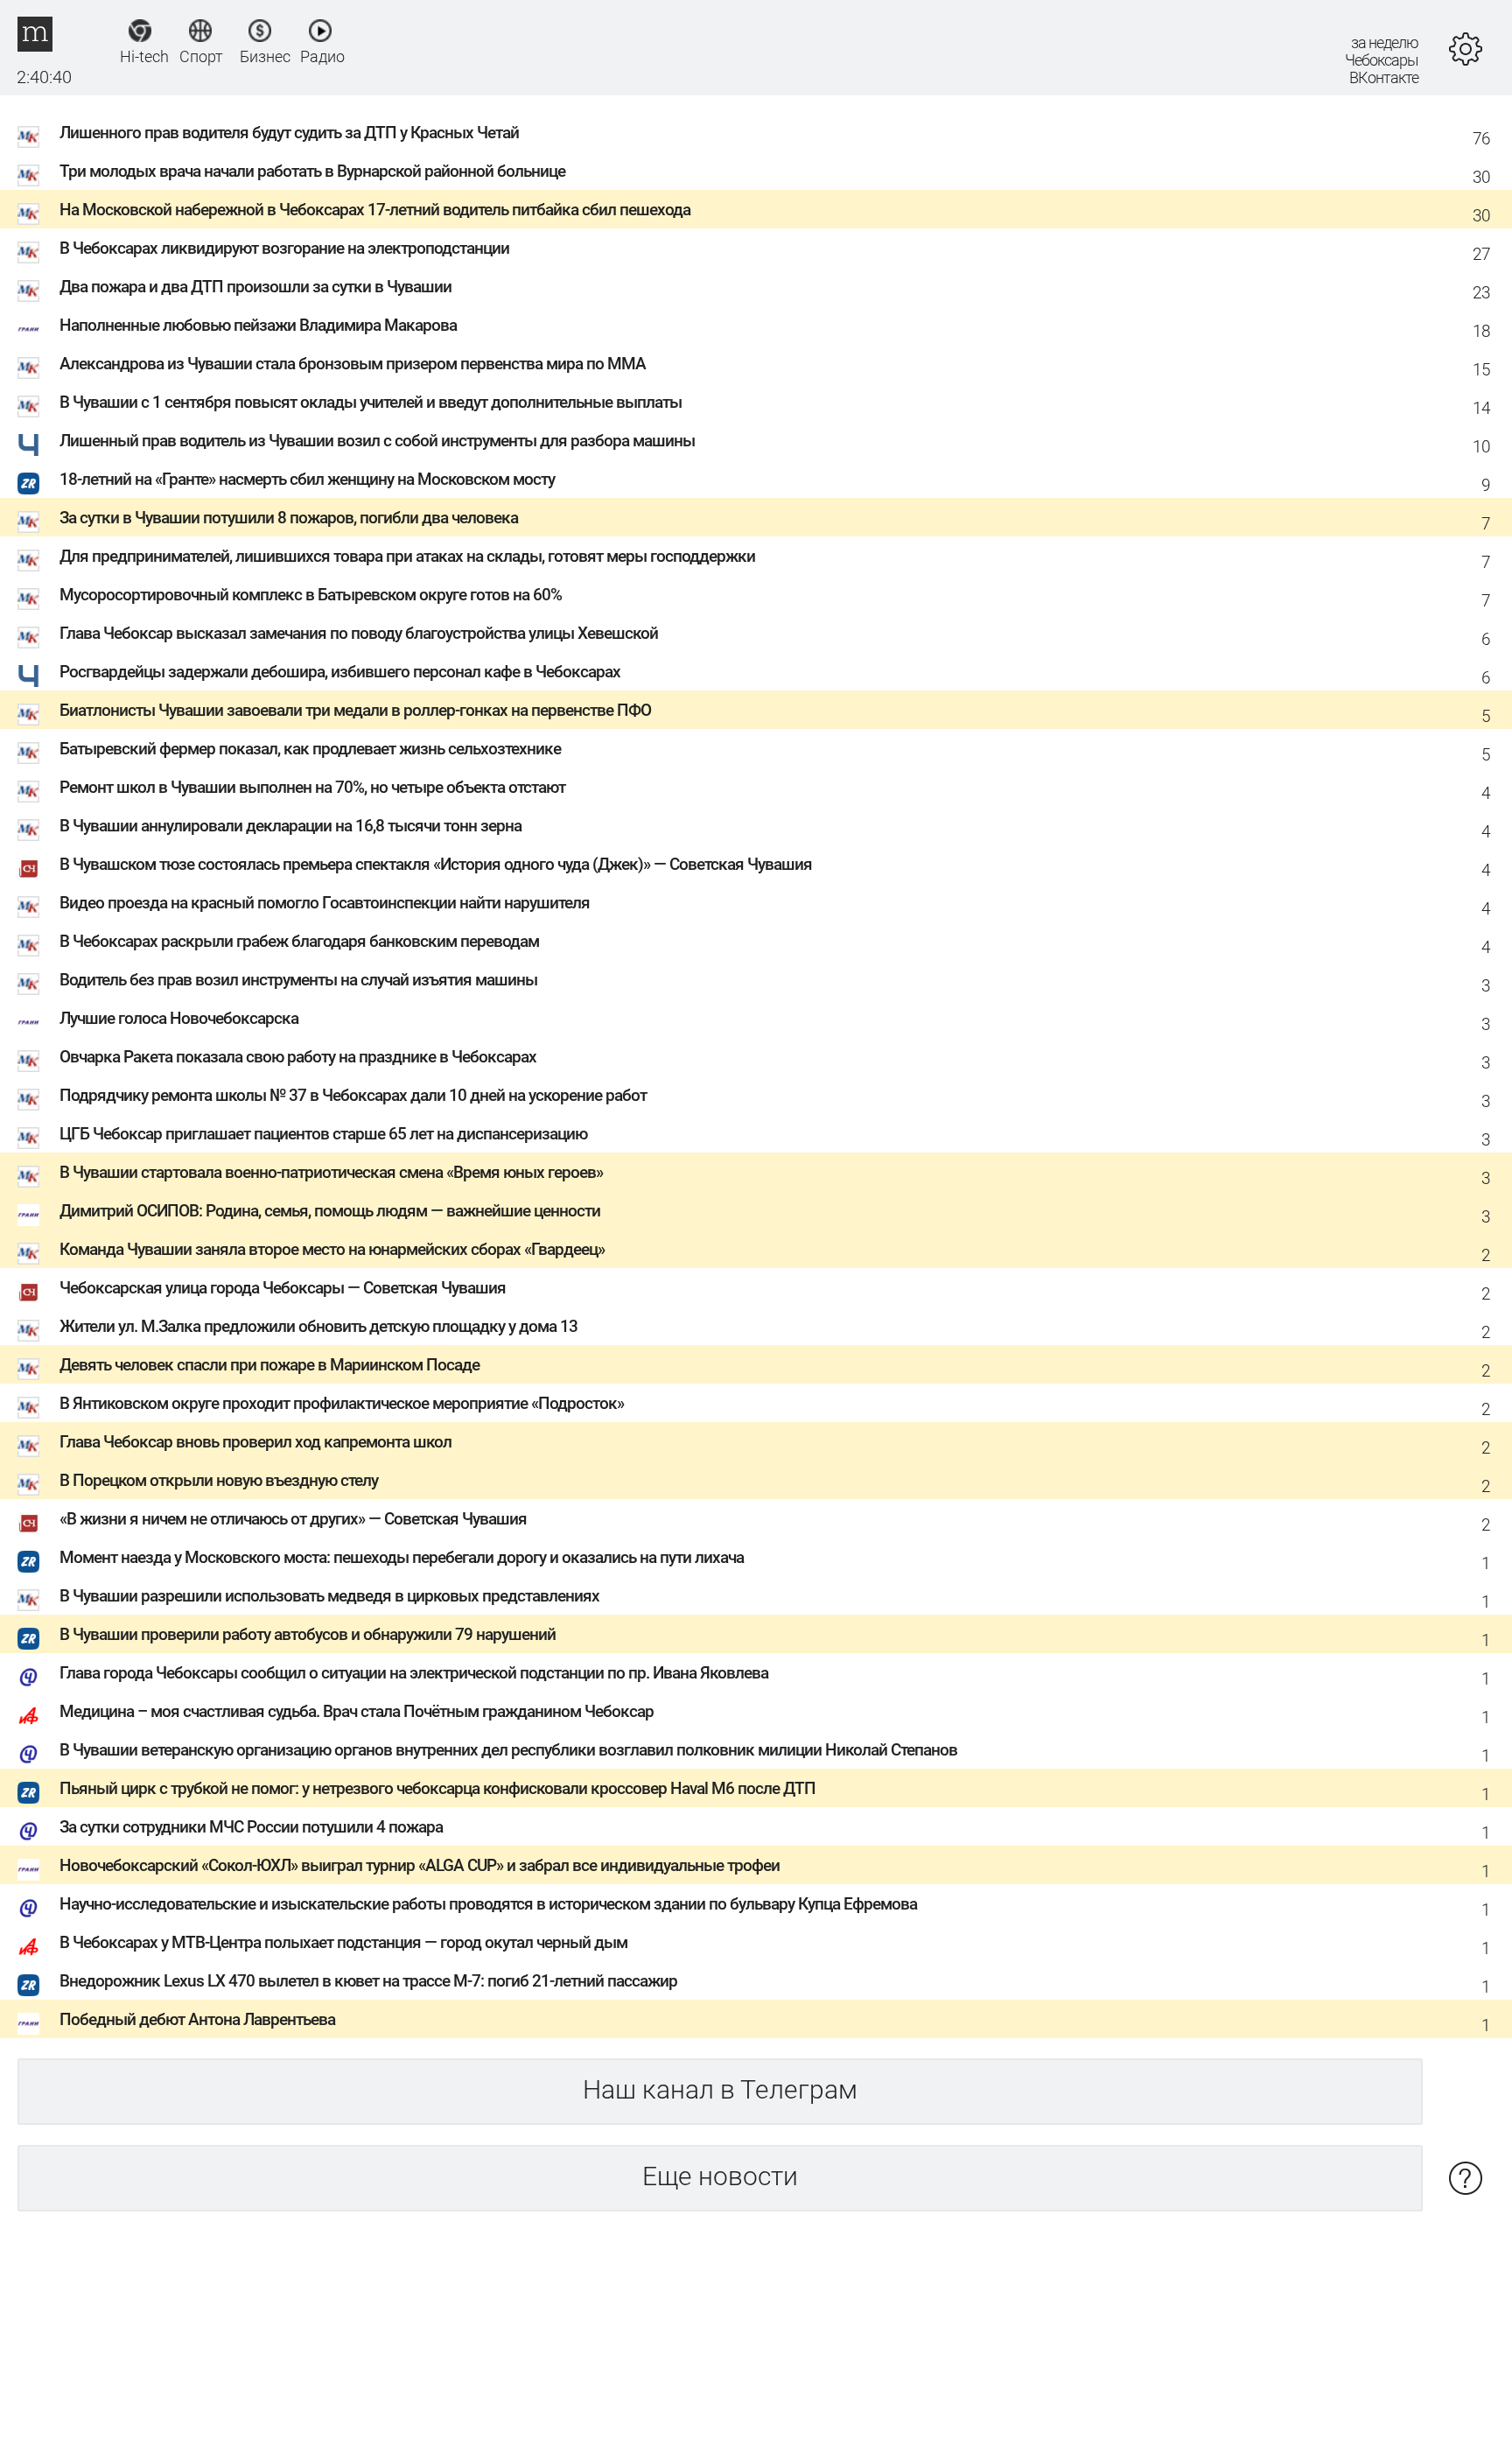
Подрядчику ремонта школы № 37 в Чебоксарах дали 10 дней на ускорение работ (353, 1095)
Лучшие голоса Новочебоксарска (179, 1018)
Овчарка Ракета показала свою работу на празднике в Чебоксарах (298, 1057)
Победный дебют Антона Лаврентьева (197, 2019)
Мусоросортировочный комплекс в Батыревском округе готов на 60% (311, 595)
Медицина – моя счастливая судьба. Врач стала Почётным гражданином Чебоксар (357, 1711)
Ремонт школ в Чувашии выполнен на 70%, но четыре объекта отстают (312, 787)
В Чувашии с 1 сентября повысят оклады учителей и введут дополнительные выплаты (371, 402)
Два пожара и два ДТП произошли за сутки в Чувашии (255, 287)
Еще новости (720, 2176)
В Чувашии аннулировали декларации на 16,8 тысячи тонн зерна (290, 826)
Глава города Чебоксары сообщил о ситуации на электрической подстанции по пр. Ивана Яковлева (414, 1673)
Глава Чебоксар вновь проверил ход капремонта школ (255, 1442)
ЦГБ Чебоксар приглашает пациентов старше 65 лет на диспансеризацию (323, 1134)
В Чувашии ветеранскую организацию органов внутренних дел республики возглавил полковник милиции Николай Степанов (508, 1750)
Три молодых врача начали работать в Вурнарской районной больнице (312, 171)
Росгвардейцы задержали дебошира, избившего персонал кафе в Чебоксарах (340, 672)
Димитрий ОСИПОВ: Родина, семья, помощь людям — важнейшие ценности (330, 1211)
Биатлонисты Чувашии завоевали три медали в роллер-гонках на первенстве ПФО (355, 710)
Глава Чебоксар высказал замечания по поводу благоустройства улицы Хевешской (359, 633)
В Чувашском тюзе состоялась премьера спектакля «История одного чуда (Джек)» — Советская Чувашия (436, 864)
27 (1481, 254)
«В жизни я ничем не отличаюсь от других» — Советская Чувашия (293, 1519)
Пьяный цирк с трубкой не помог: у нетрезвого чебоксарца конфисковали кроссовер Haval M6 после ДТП (437, 1788)
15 (1481, 370)
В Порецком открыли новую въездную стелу (219, 1480)
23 (1481, 293)
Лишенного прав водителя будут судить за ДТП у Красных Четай (289, 133)
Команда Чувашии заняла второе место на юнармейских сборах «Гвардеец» (332, 1249)
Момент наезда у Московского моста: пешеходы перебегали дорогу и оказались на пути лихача (402, 1557)
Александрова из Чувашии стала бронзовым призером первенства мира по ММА (353, 364)
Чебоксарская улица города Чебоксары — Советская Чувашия (283, 1288)
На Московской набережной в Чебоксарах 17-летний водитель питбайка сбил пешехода (375, 210)
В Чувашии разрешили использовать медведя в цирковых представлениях (329, 1596)
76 (1481, 139)
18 (1481, 331)
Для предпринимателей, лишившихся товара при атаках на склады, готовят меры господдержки (407, 556)
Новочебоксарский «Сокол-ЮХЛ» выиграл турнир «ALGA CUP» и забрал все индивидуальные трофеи (420, 1865)
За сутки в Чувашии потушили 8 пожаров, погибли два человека (289, 518)
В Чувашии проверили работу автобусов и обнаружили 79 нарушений (308, 1634)
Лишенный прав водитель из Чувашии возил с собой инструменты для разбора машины (377, 441)
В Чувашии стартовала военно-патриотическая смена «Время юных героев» (331, 1172)
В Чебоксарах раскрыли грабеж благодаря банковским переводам (299, 941)
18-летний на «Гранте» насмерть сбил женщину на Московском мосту (307, 479)
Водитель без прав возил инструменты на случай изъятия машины (298, 980)
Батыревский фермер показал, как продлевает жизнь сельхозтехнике (310, 749)
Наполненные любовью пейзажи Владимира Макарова (258, 325)
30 (1481, 177)
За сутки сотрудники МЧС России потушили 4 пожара (251, 1827)
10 (1481, 447)
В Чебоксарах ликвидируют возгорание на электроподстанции (284, 248)
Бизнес (260, 56)
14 (1481, 408)
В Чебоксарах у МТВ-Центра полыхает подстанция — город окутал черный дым (343, 1942)
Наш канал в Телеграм (720, 2089)
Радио (321, 56)
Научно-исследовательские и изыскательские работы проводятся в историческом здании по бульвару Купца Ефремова (488, 1904)
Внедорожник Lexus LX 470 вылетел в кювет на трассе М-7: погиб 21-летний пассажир (368, 1981)
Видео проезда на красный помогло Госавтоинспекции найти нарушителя (325, 903)
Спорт (200, 56)
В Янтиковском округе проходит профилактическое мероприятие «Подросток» (342, 1403)
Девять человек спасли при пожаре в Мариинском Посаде (269, 1365)
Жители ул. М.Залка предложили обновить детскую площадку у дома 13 (318, 1326)
